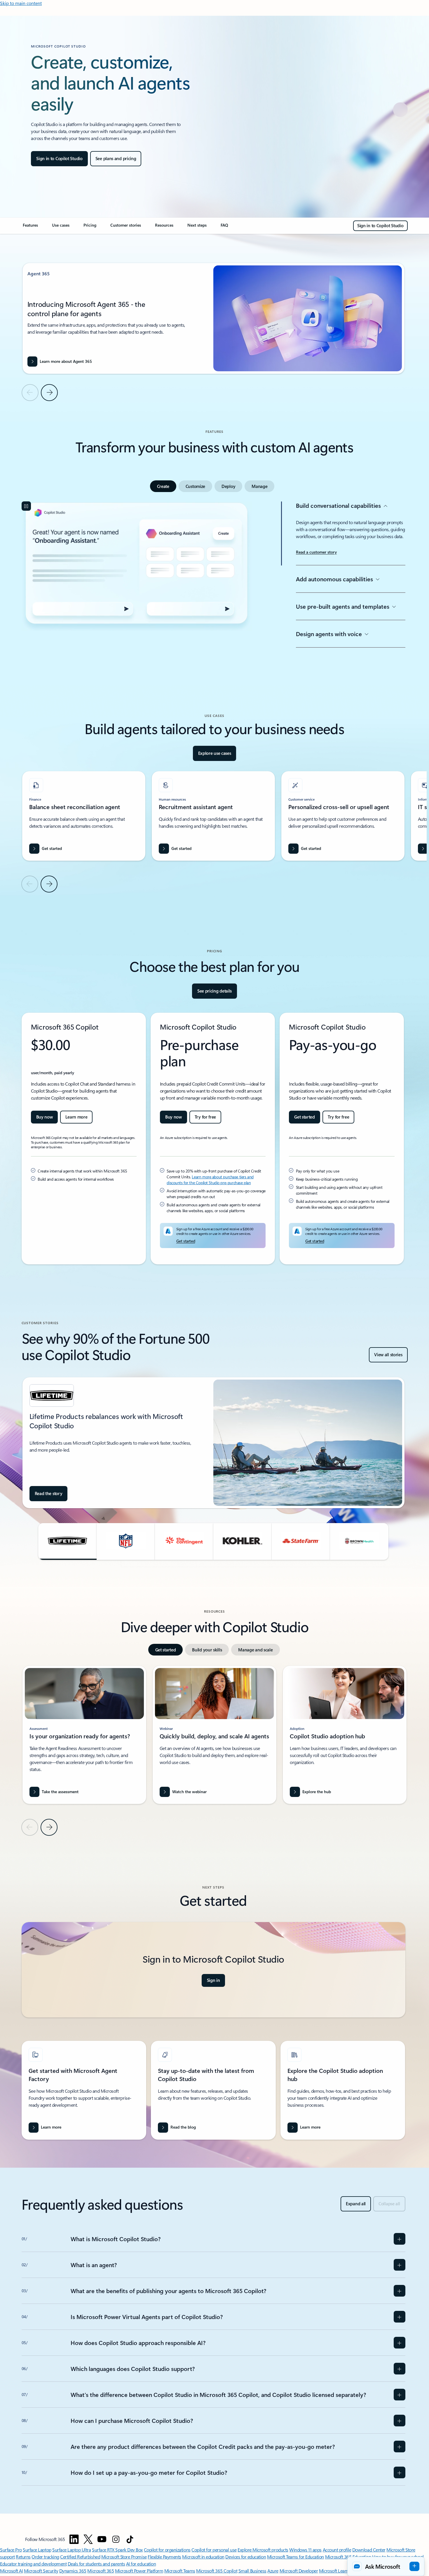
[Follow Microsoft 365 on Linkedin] (74, 2539)
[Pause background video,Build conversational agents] (26, 506)
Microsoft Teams (180, 2571)
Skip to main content (21, 3)
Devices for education (246, 2557)
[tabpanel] (213, 593)
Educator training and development (33, 2564)
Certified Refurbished (80, 2557)
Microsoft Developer (299, 2571)
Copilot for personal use (214, 2550)
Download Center (369, 2550)
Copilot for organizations (167, 2550)
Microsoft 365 (101, 2571)
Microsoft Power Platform (139, 2571)
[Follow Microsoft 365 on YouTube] (102, 2539)
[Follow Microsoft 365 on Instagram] (116, 2539)
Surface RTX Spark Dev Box (117, 2550)
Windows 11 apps (305, 2550)
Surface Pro (11, 2550)
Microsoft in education (203, 2557)
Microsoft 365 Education (348, 2557)
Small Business (252, 2571)
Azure (273, 2571)
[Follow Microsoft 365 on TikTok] (130, 2539)
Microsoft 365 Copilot (217, 2571)
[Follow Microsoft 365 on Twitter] (88, 2539)
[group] (213, 318)
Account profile (337, 2550)
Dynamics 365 (73, 2571)
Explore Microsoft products (263, 2550)
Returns (23, 2557)
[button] (67, 1541)
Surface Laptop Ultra (71, 2550)
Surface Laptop (37, 2550)
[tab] (163, 486)
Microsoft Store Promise (124, 2557)
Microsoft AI (11, 2571)
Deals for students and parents (96, 2564)
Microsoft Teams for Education (295, 2557)
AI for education (141, 2564)
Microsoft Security (41, 2571)
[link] (30, 228)
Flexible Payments (164, 2557)
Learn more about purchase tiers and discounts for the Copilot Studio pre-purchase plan (210, 1180)
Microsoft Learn (334, 2571)
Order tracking (45, 2557)
